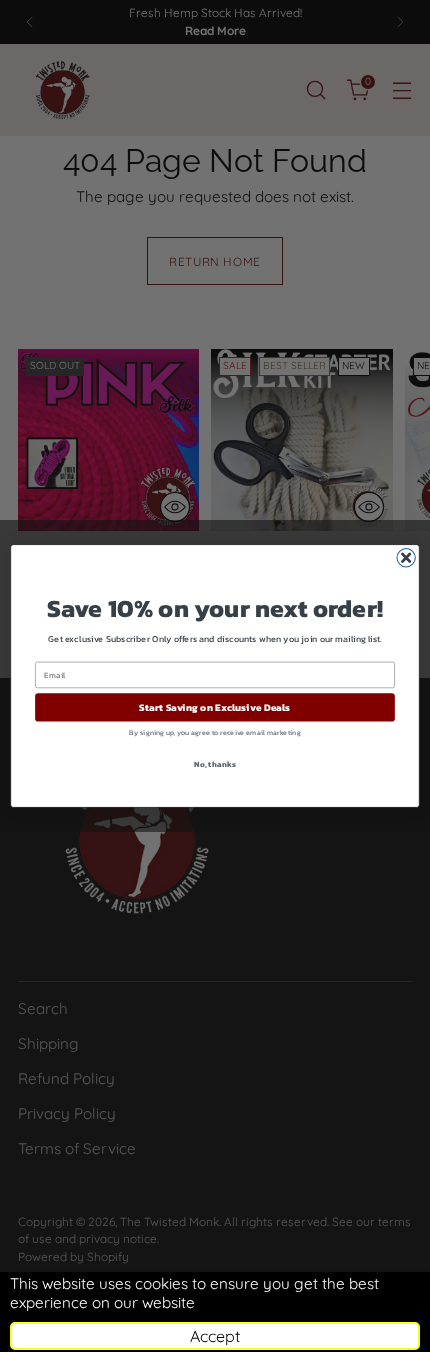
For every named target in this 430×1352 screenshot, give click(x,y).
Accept (215, 1336)
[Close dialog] (406, 558)
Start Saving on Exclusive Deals (214, 708)
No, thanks (214, 763)
